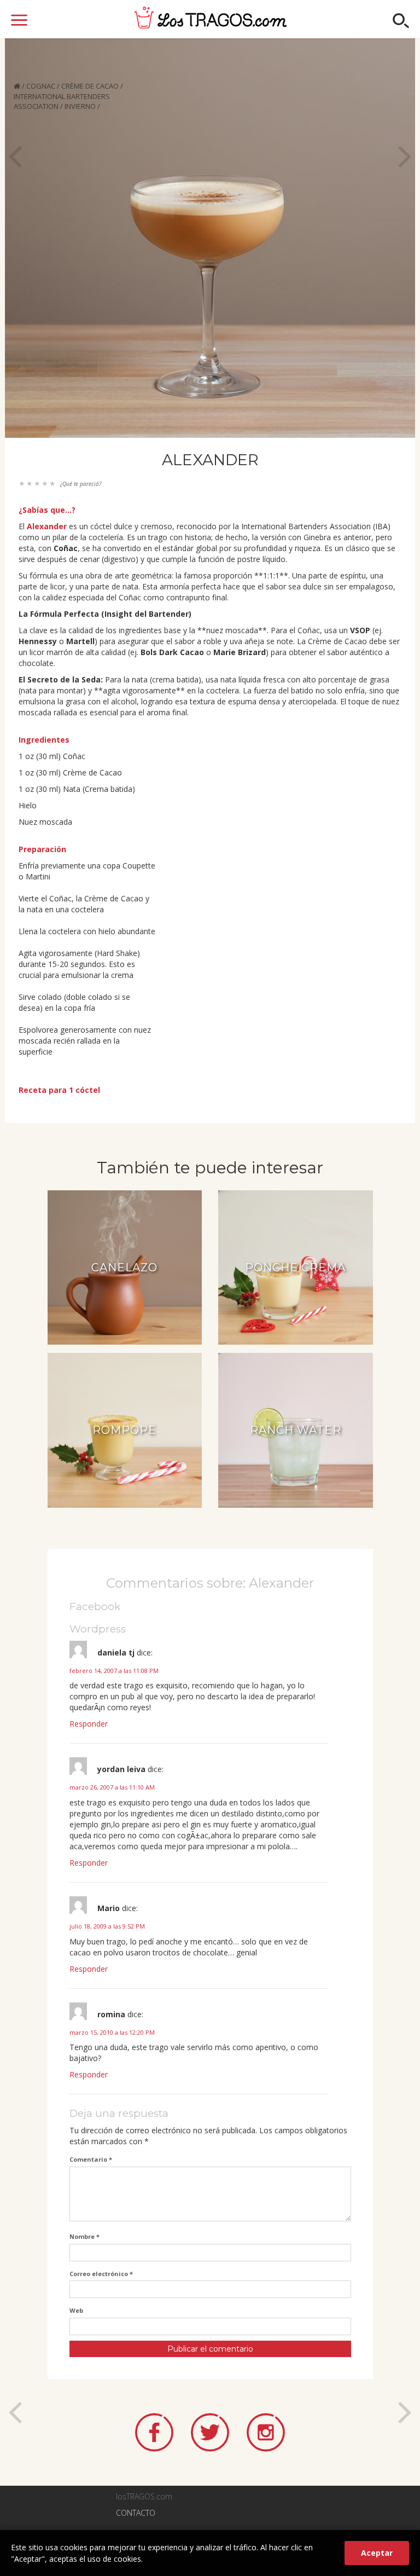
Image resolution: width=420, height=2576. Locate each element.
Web (76, 2310)
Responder (89, 1724)
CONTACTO (136, 2513)
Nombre (84, 2236)
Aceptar (377, 2553)
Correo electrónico (101, 2274)
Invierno (80, 106)
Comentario (91, 2159)
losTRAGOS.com (211, 18)
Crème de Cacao (90, 86)
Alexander (47, 526)
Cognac (41, 86)
